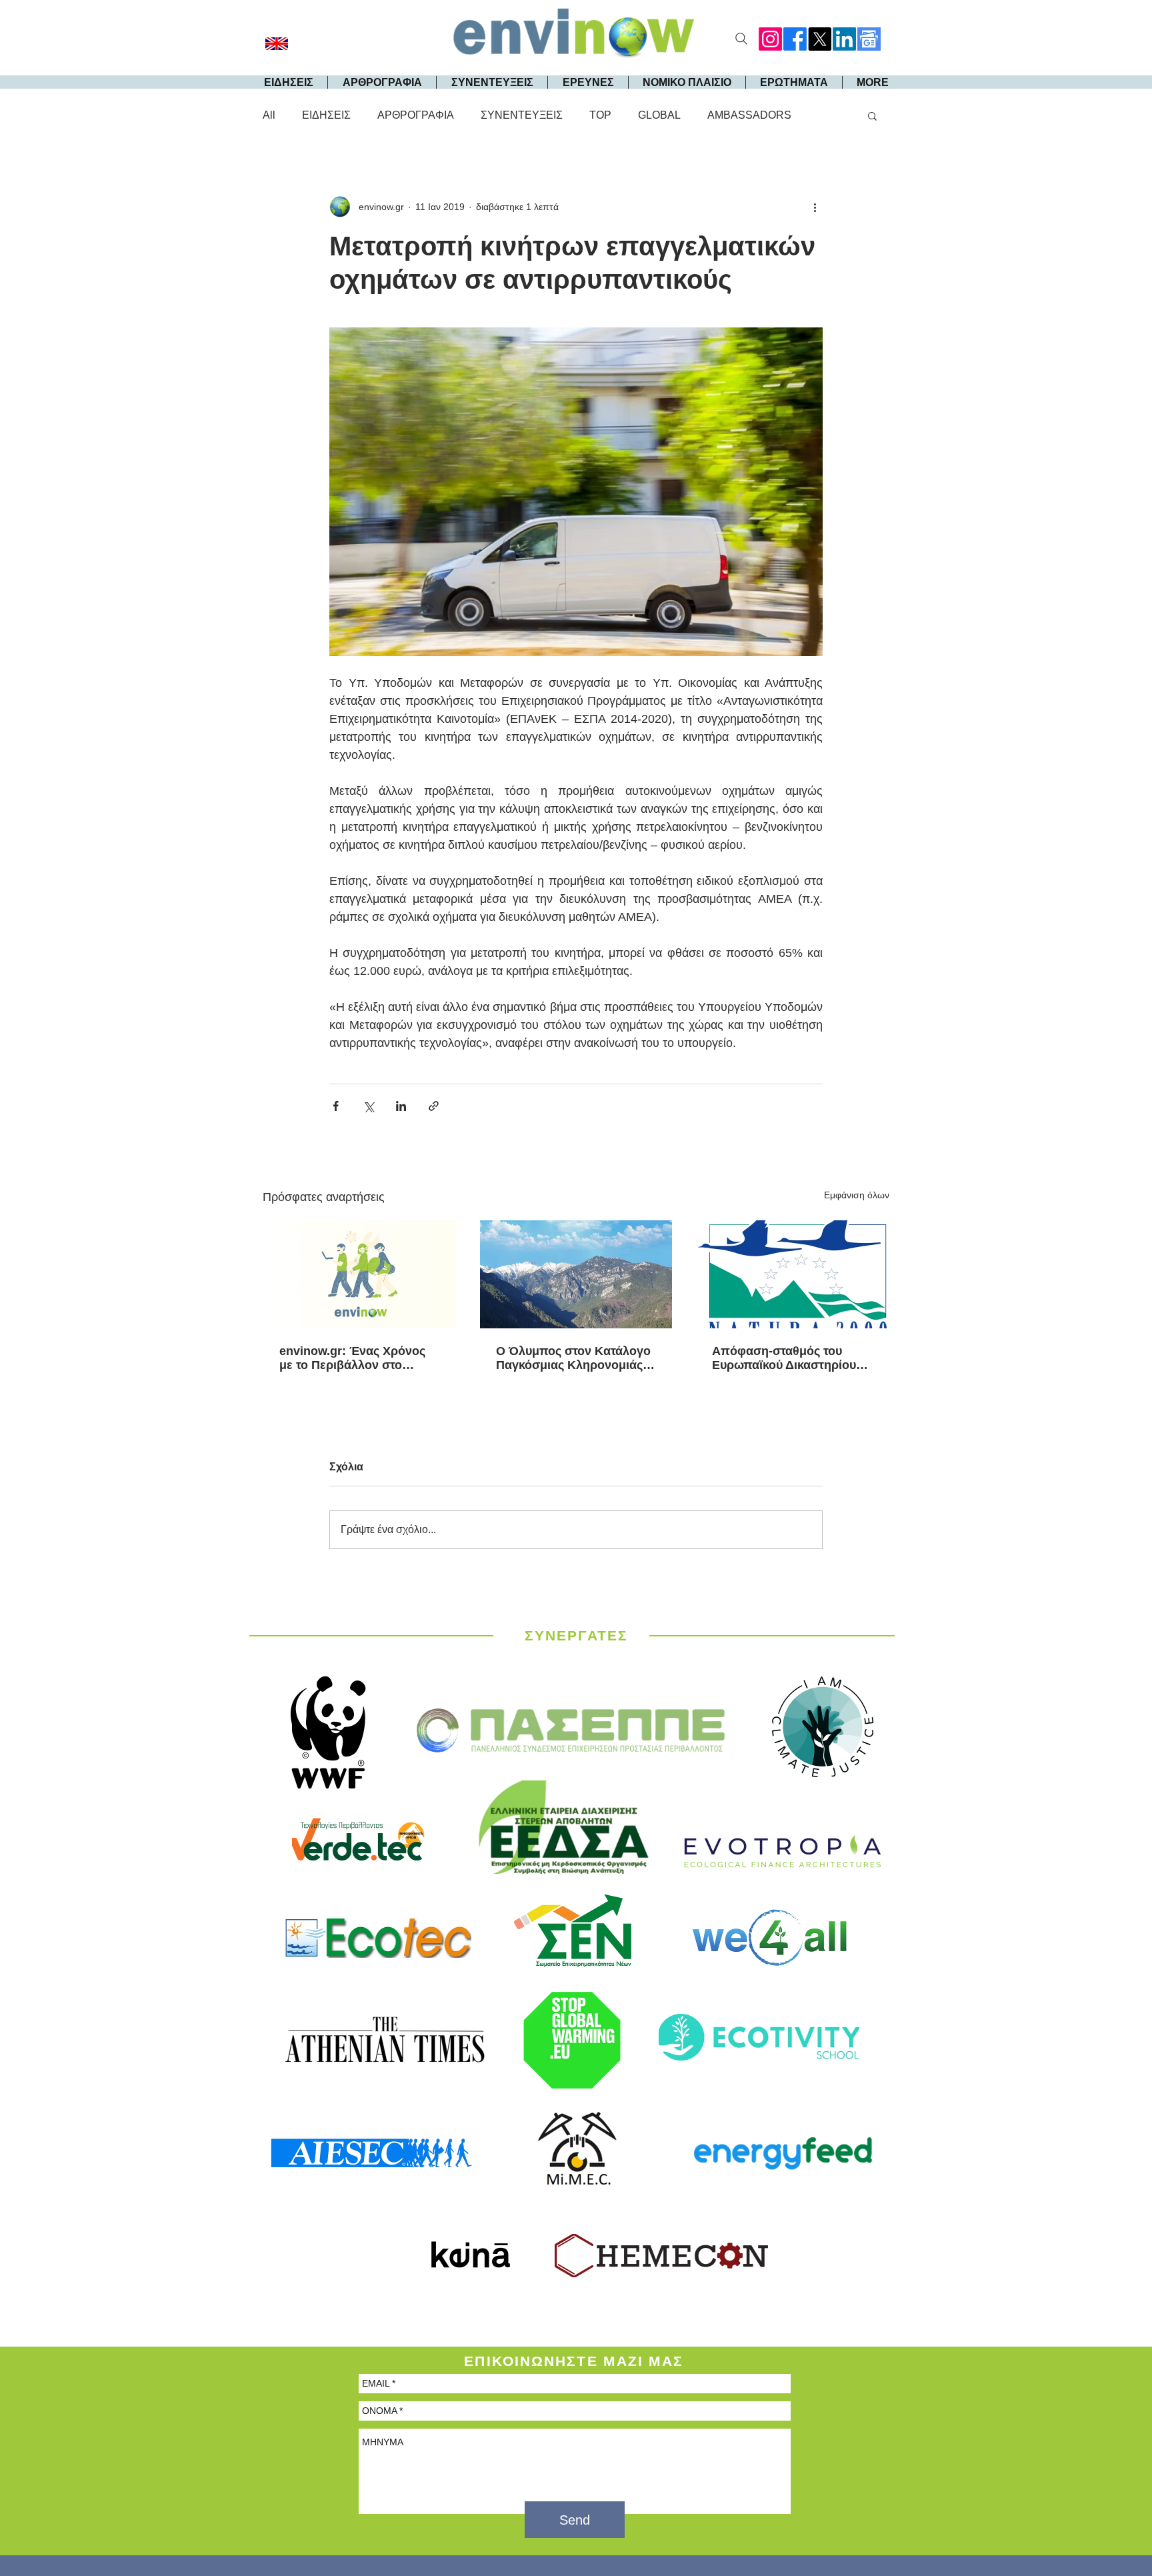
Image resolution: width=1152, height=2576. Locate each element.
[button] (872, 115)
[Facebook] (795, 39)
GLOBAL (659, 115)
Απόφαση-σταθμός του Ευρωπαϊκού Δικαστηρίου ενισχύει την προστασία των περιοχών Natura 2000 (792, 1358)
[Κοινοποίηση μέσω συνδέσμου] (434, 1106)
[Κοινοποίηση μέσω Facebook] (336, 1106)
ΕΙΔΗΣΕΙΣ (326, 115)
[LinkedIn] (844, 39)
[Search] (741, 39)
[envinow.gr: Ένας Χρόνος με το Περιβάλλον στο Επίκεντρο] (360, 1274)
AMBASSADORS (749, 115)
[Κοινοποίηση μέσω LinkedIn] (401, 1106)
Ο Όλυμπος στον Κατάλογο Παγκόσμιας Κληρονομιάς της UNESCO (573, 1358)
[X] (820, 39)
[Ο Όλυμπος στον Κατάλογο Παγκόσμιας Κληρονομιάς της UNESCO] (576, 1274)
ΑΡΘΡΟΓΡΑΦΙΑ (416, 115)
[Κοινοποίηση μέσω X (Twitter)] (368, 1106)
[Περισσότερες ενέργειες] (815, 207)
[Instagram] (770, 39)
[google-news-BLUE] (869, 39)
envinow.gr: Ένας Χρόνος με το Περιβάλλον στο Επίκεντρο (352, 1358)
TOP (600, 115)
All (269, 115)
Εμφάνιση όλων (857, 1195)
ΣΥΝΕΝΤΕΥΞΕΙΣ (522, 115)
